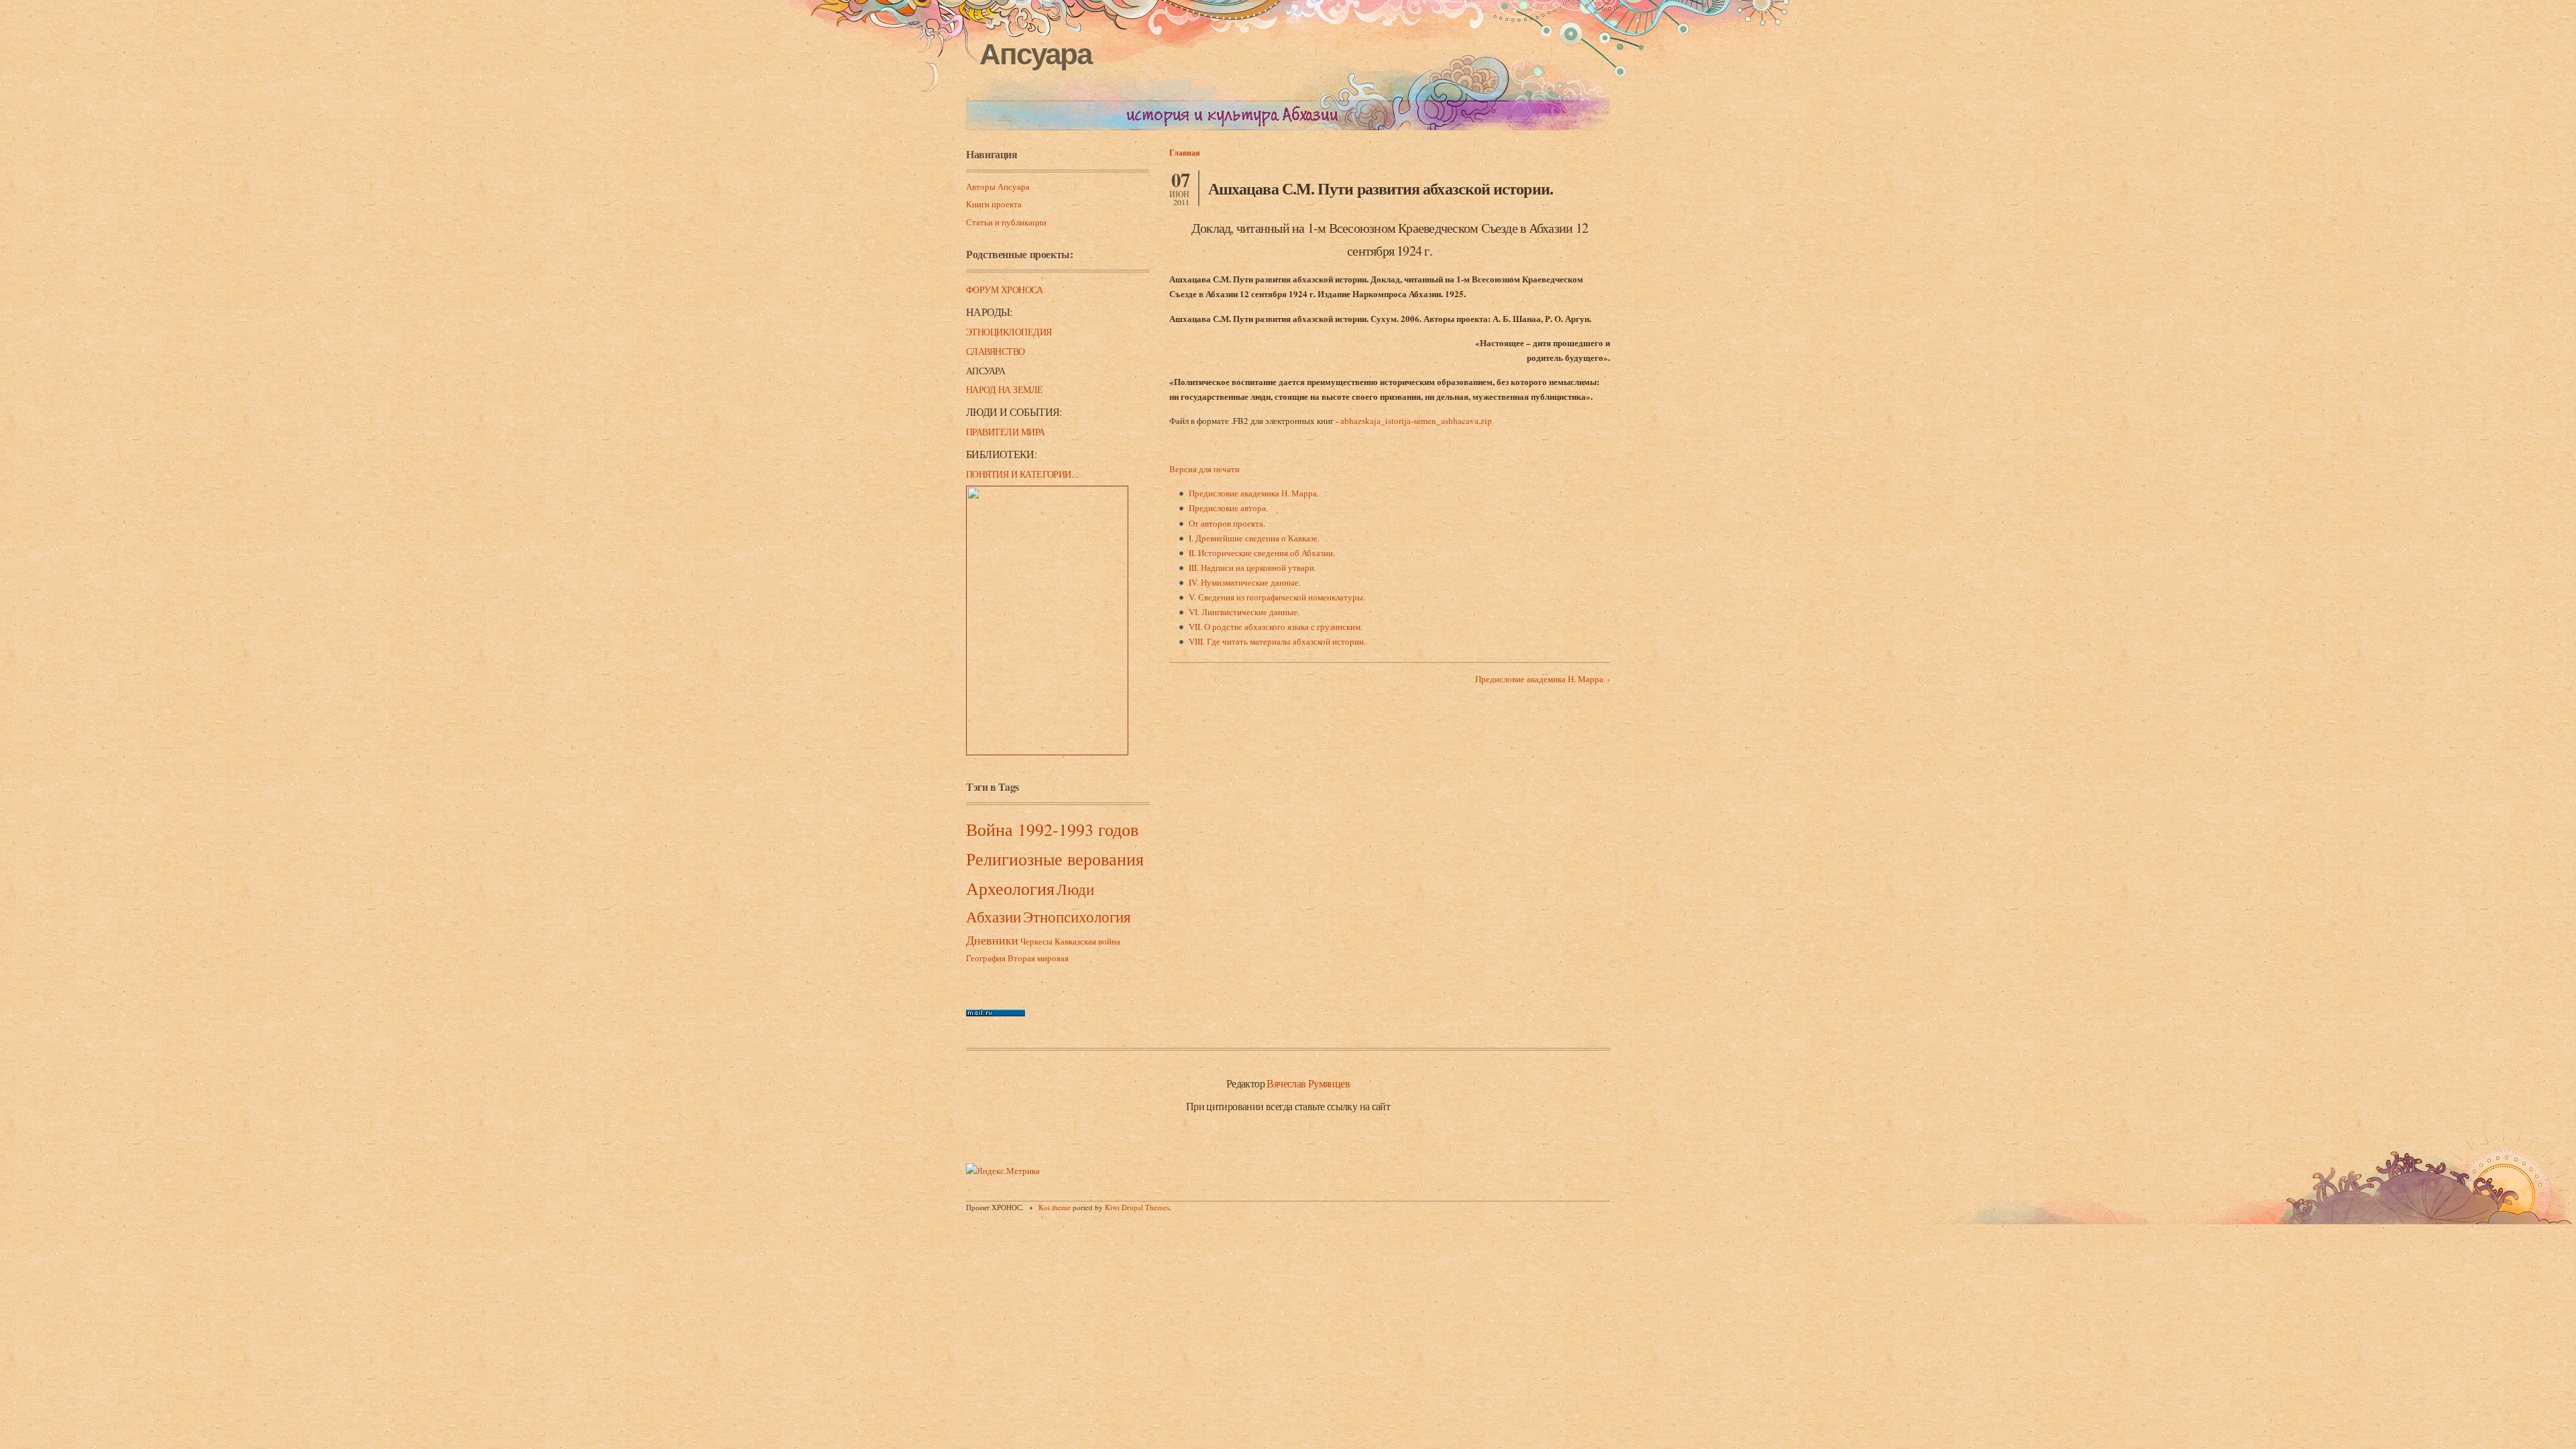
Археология (1010, 888)
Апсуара (1035, 54)
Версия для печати (1204, 469)
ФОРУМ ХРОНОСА (1004, 289)
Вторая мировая (1038, 958)
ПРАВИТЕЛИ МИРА (1006, 432)
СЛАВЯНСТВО (996, 351)
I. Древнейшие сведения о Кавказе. (1254, 538)
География (986, 958)
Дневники (992, 940)
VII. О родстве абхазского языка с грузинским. (1276, 627)
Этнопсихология (1077, 916)
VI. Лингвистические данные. (1244, 612)
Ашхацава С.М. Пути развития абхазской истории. (1381, 188)
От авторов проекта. (1227, 523)
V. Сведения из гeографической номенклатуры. (1277, 597)
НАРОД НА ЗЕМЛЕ (1005, 389)
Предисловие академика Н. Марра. (1254, 493)
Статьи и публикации (1006, 222)
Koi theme (1055, 1207)
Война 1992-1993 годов (1052, 829)
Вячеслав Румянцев (1308, 1083)
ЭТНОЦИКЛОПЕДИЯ (1009, 332)
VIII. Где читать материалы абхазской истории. (1277, 641)
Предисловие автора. (1228, 508)
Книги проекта (994, 204)
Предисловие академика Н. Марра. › (1543, 679)
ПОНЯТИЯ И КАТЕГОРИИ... (1022, 474)
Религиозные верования (1055, 859)
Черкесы (1036, 941)
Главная (1185, 153)
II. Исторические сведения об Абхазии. (1262, 553)
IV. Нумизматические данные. (1245, 582)
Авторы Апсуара (998, 186)
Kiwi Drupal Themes (1137, 1207)
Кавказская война (1087, 941)
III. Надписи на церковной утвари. (1252, 568)
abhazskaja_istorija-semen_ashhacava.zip (1416, 421)
